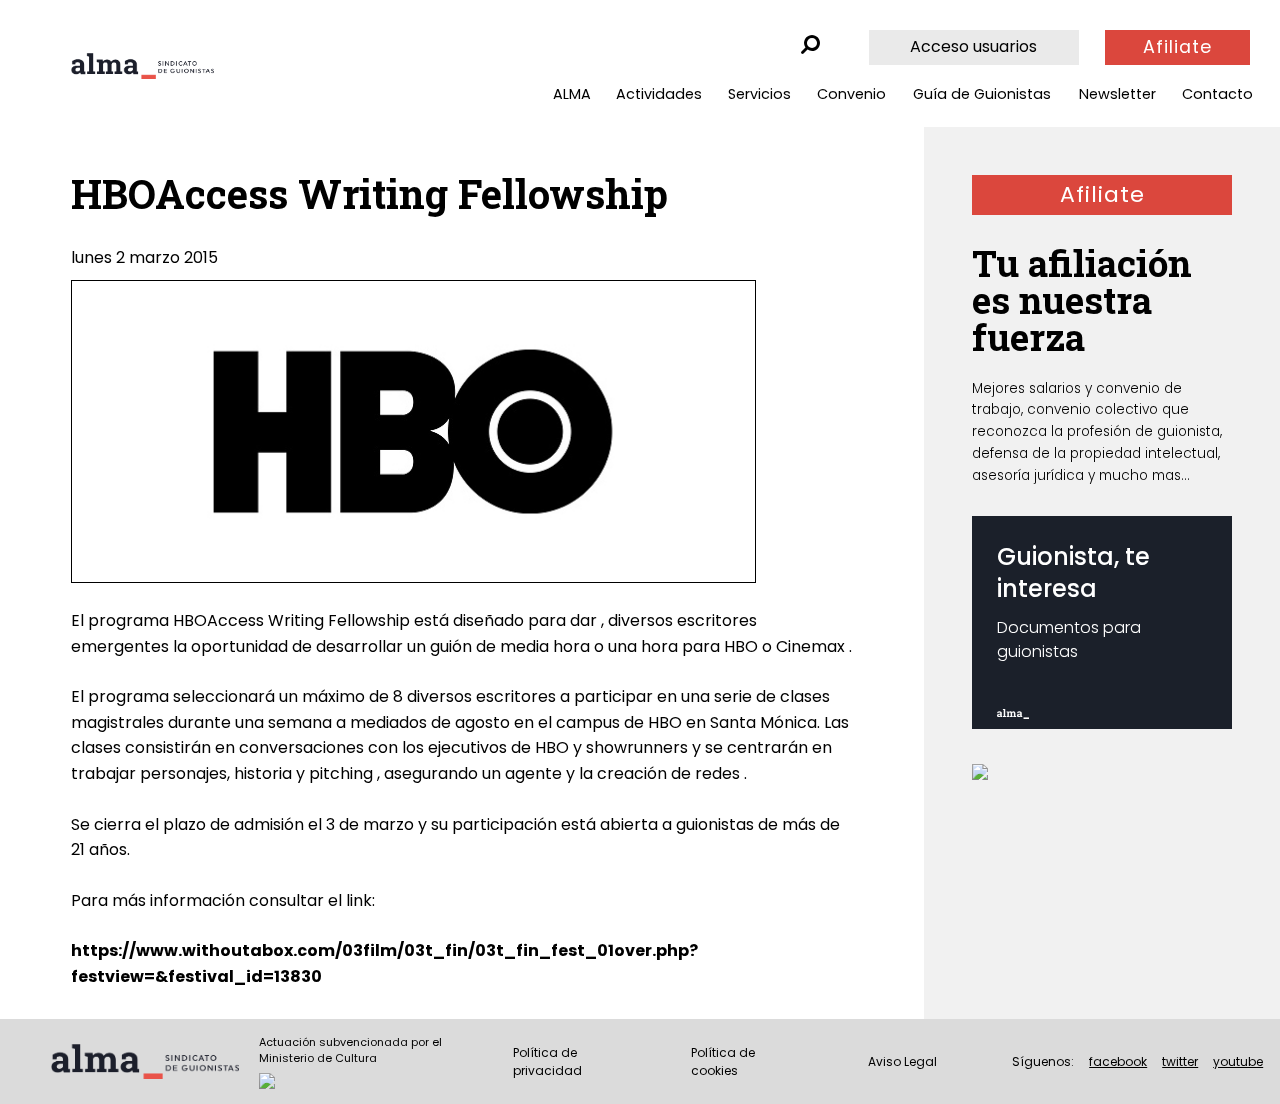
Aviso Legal (902, 1061)
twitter (1180, 1061)
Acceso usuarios (973, 46)
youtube (1238, 1061)
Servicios (759, 94)
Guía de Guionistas (982, 94)
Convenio (851, 94)
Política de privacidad (547, 1061)
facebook (1118, 1061)
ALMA (572, 94)
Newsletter (1117, 94)
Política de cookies (723, 1061)
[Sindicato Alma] (142, 66)
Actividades (659, 94)
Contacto (1217, 94)
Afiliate (1177, 47)
